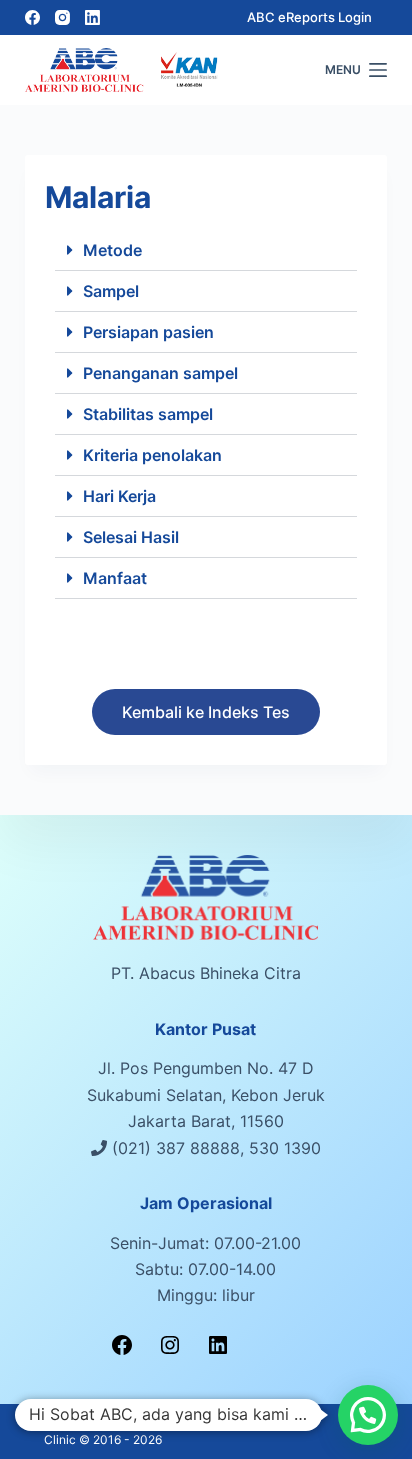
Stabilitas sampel (148, 414)
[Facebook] (32, 17)
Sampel (111, 291)
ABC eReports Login (309, 17)
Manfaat (115, 578)
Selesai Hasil (131, 537)
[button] (206, 250)
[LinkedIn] (92, 17)
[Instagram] (62, 17)
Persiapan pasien (148, 332)
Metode (112, 250)
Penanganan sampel (160, 373)
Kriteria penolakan (152, 455)
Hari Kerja (119, 496)
